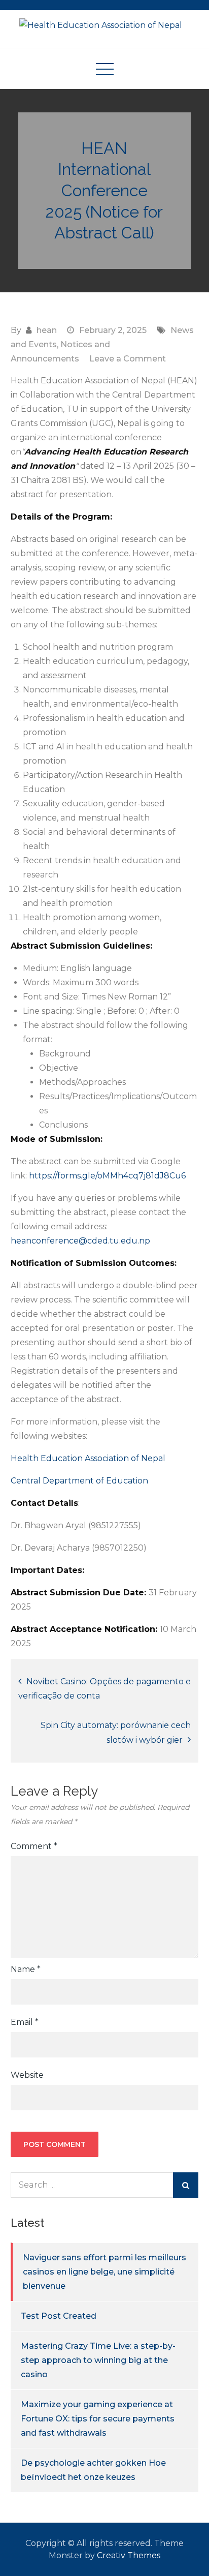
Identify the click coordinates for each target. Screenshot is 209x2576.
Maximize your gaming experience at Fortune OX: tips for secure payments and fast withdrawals (98, 2419)
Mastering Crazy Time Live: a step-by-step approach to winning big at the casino (98, 2360)
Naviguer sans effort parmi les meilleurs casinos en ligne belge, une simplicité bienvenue (104, 2272)
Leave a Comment (128, 359)
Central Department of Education (79, 1481)
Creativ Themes (129, 2555)
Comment (34, 1846)
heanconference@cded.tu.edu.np (80, 1241)
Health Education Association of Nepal (88, 1458)
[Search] (186, 2185)
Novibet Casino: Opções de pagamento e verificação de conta (104, 1689)
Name (26, 1969)
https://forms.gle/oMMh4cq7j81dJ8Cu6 (107, 1176)
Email (25, 2022)
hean (47, 330)
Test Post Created (59, 2316)
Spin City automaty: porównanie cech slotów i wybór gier (116, 1733)
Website (27, 2075)
